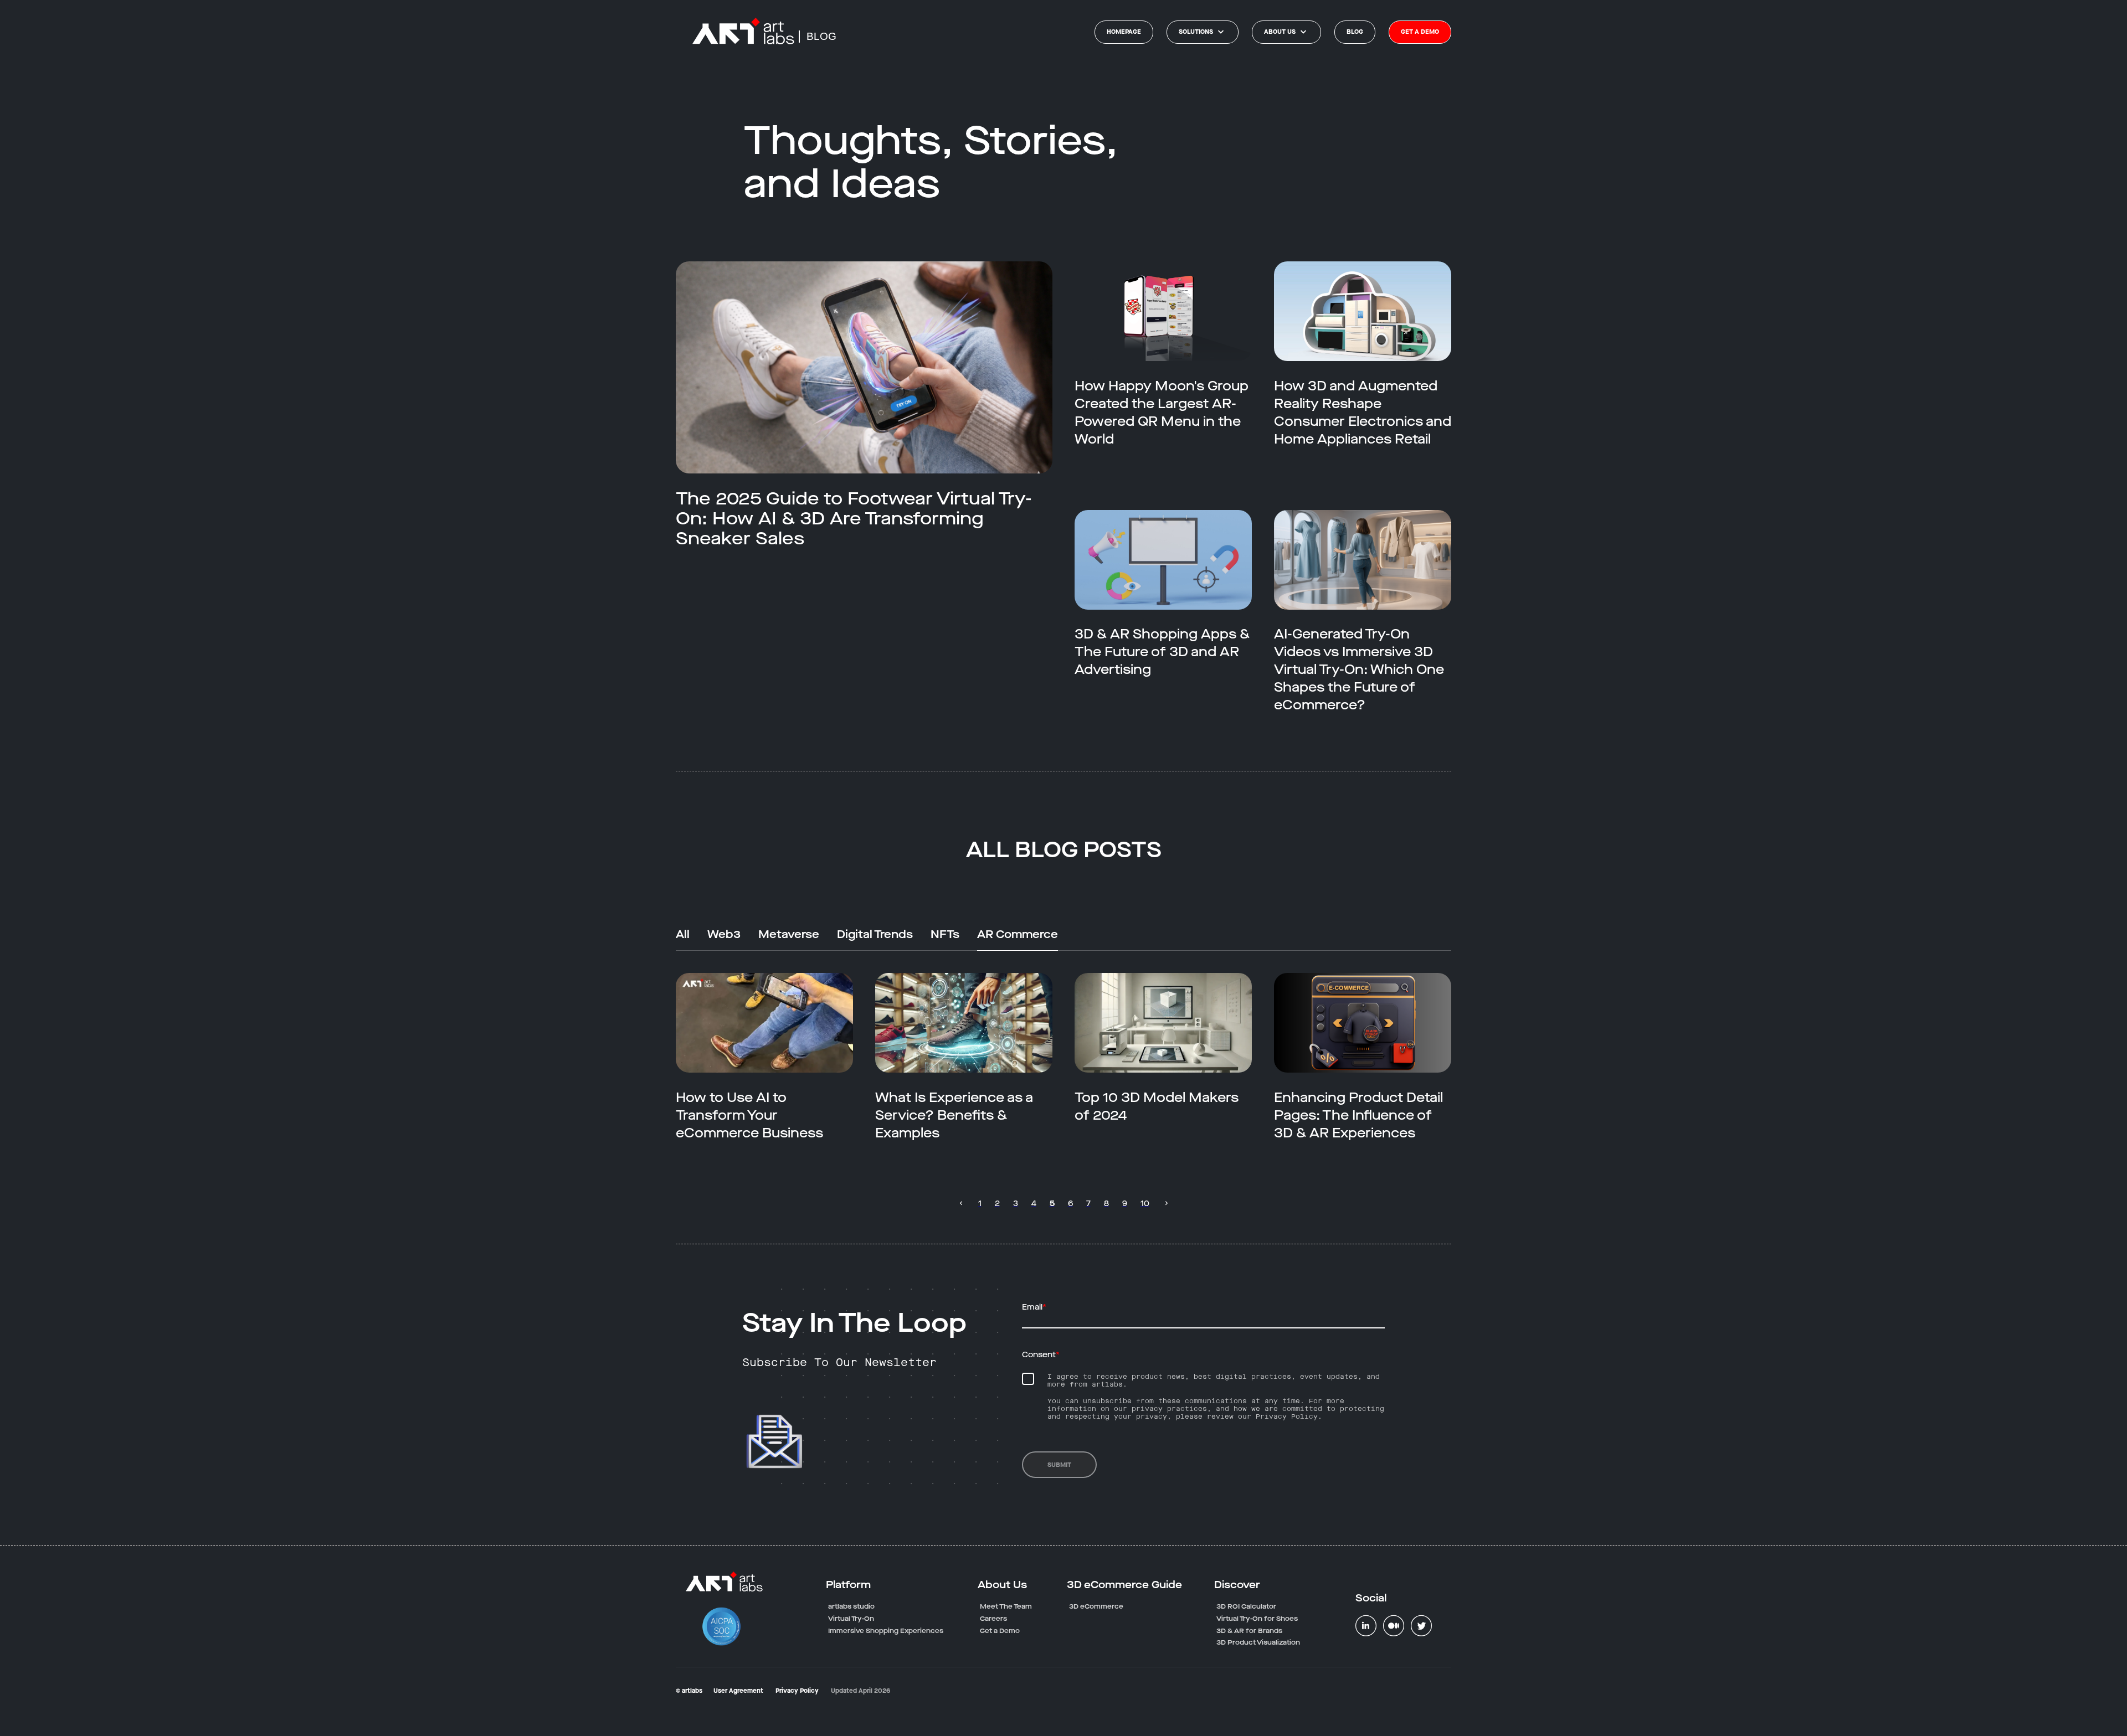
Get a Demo (1000, 1631)
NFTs (945, 935)
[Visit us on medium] (1394, 1625)
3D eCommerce (1096, 1606)
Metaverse (789, 935)
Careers (993, 1619)
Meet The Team (1006, 1606)
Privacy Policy (797, 1691)
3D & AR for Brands (1249, 1631)
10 (1145, 1204)
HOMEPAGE (1124, 32)
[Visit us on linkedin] (1366, 1625)
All (683, 935)
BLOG (821, 36)
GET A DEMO (1420, 32)
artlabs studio (851, 1606)
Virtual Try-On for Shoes (1257, 1619)
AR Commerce (1018, 935)
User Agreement (738, 1691)
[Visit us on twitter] (1421, 1625)
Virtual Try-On (851, 1619)
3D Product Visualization (1258, 1642)
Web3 (724, 935)
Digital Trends (875, 935)
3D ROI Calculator (1246, 1606)
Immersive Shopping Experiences (886, 1631)
